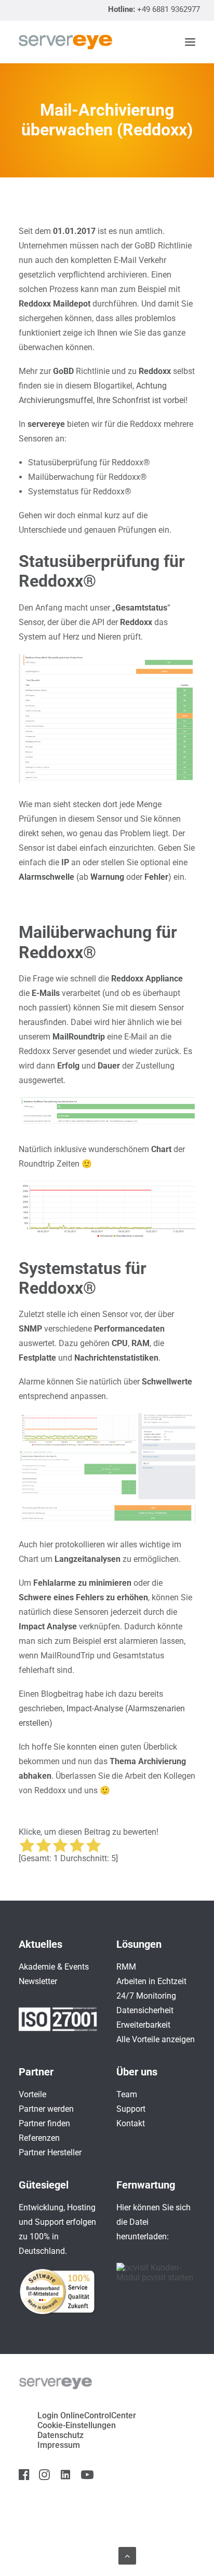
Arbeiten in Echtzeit (151, 1981)
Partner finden (44, 2123)
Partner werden (46, 2109)
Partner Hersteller (50, 2152)
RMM (126, 1967)
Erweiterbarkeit (143, 2025)
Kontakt (131, 2123)
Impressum (59, 2445)
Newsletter (38, 1981)
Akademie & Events (54, 1967)
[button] (190, 42)
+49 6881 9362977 (169, 9)
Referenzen (39, 2138)
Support (131, 2109)
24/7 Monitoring (146, 1996)
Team (127, 2094)
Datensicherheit (145, 2010)
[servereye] (65, 42)
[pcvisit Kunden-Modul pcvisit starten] (156, 2277)
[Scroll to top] (127, 2555)
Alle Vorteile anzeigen (156, 2039)
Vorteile (32, 2094)
